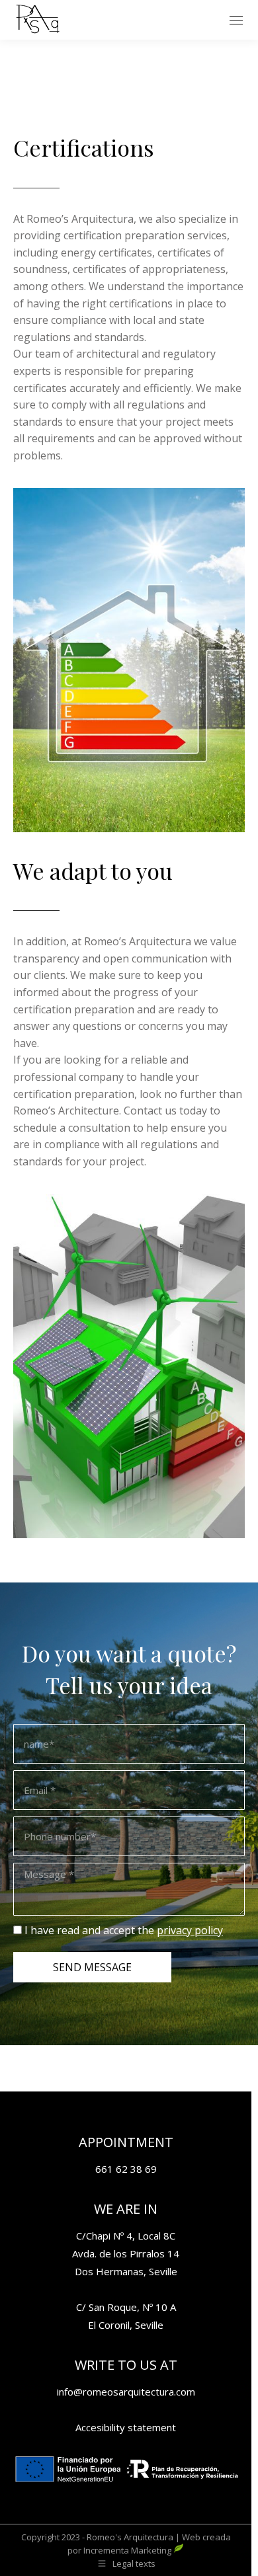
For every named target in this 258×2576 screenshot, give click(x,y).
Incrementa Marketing (128, 2550)
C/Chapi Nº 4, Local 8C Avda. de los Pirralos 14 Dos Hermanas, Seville (126, 2253)
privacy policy (190, 1930)
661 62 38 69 (126, 2169)
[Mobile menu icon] (236, 20)
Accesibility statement (126, 2427)
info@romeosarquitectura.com (126, 2392)
